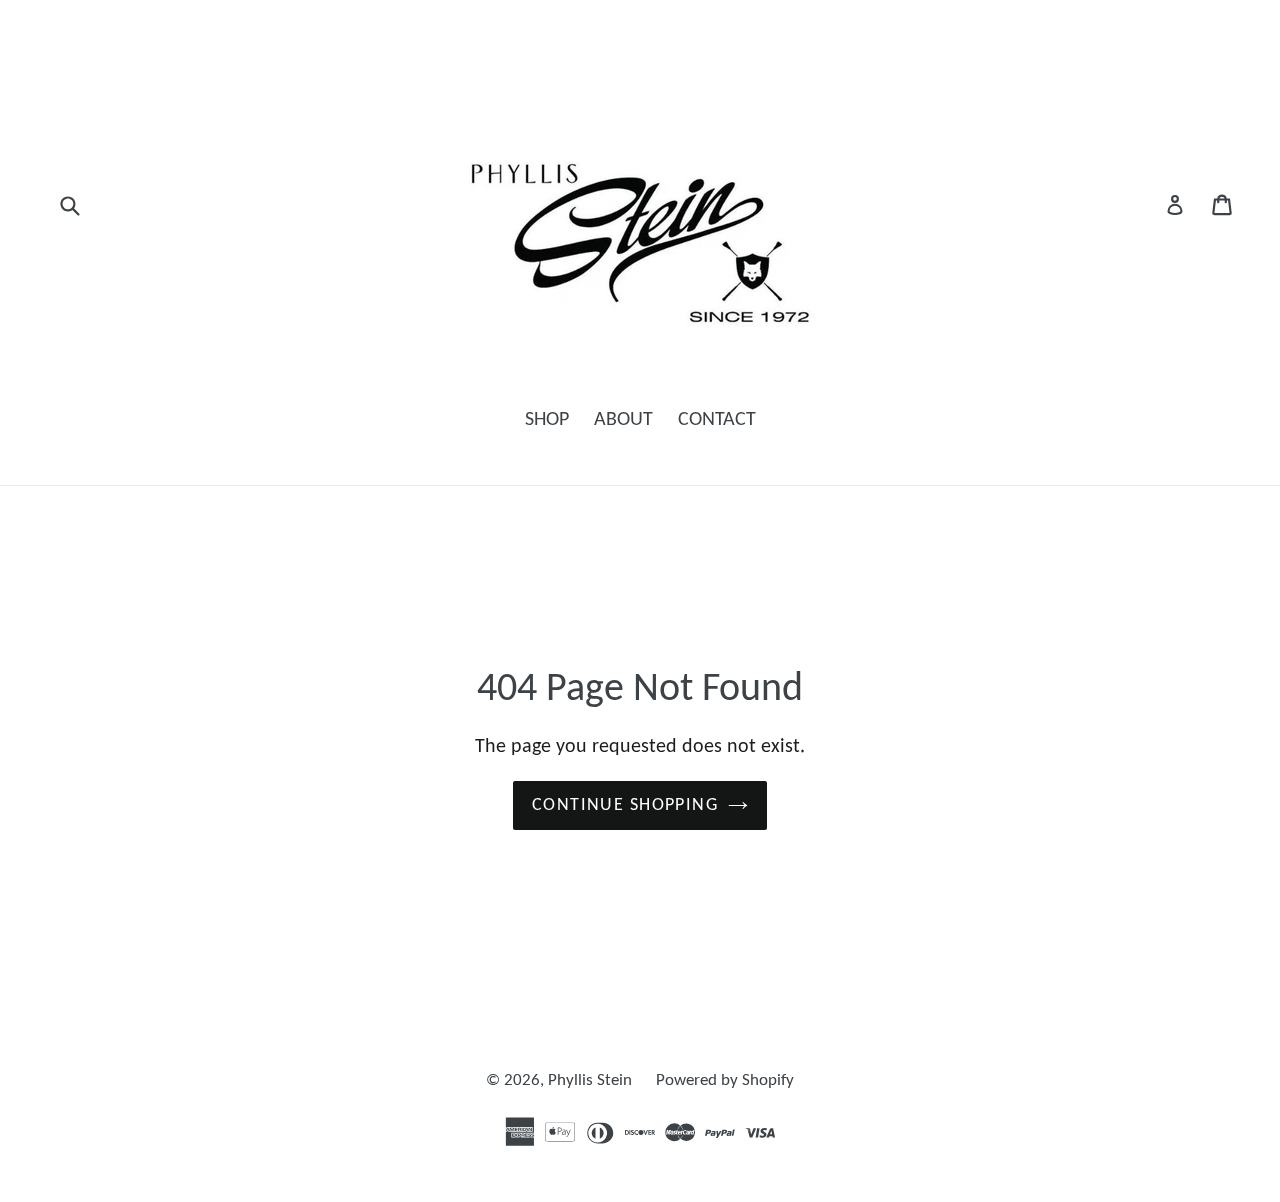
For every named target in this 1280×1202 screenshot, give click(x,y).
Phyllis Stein (592, 1080)
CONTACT (717, 420)
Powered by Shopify (725, 1080)
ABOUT (623, 420)
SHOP (547, 420)
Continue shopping (625, 805)
